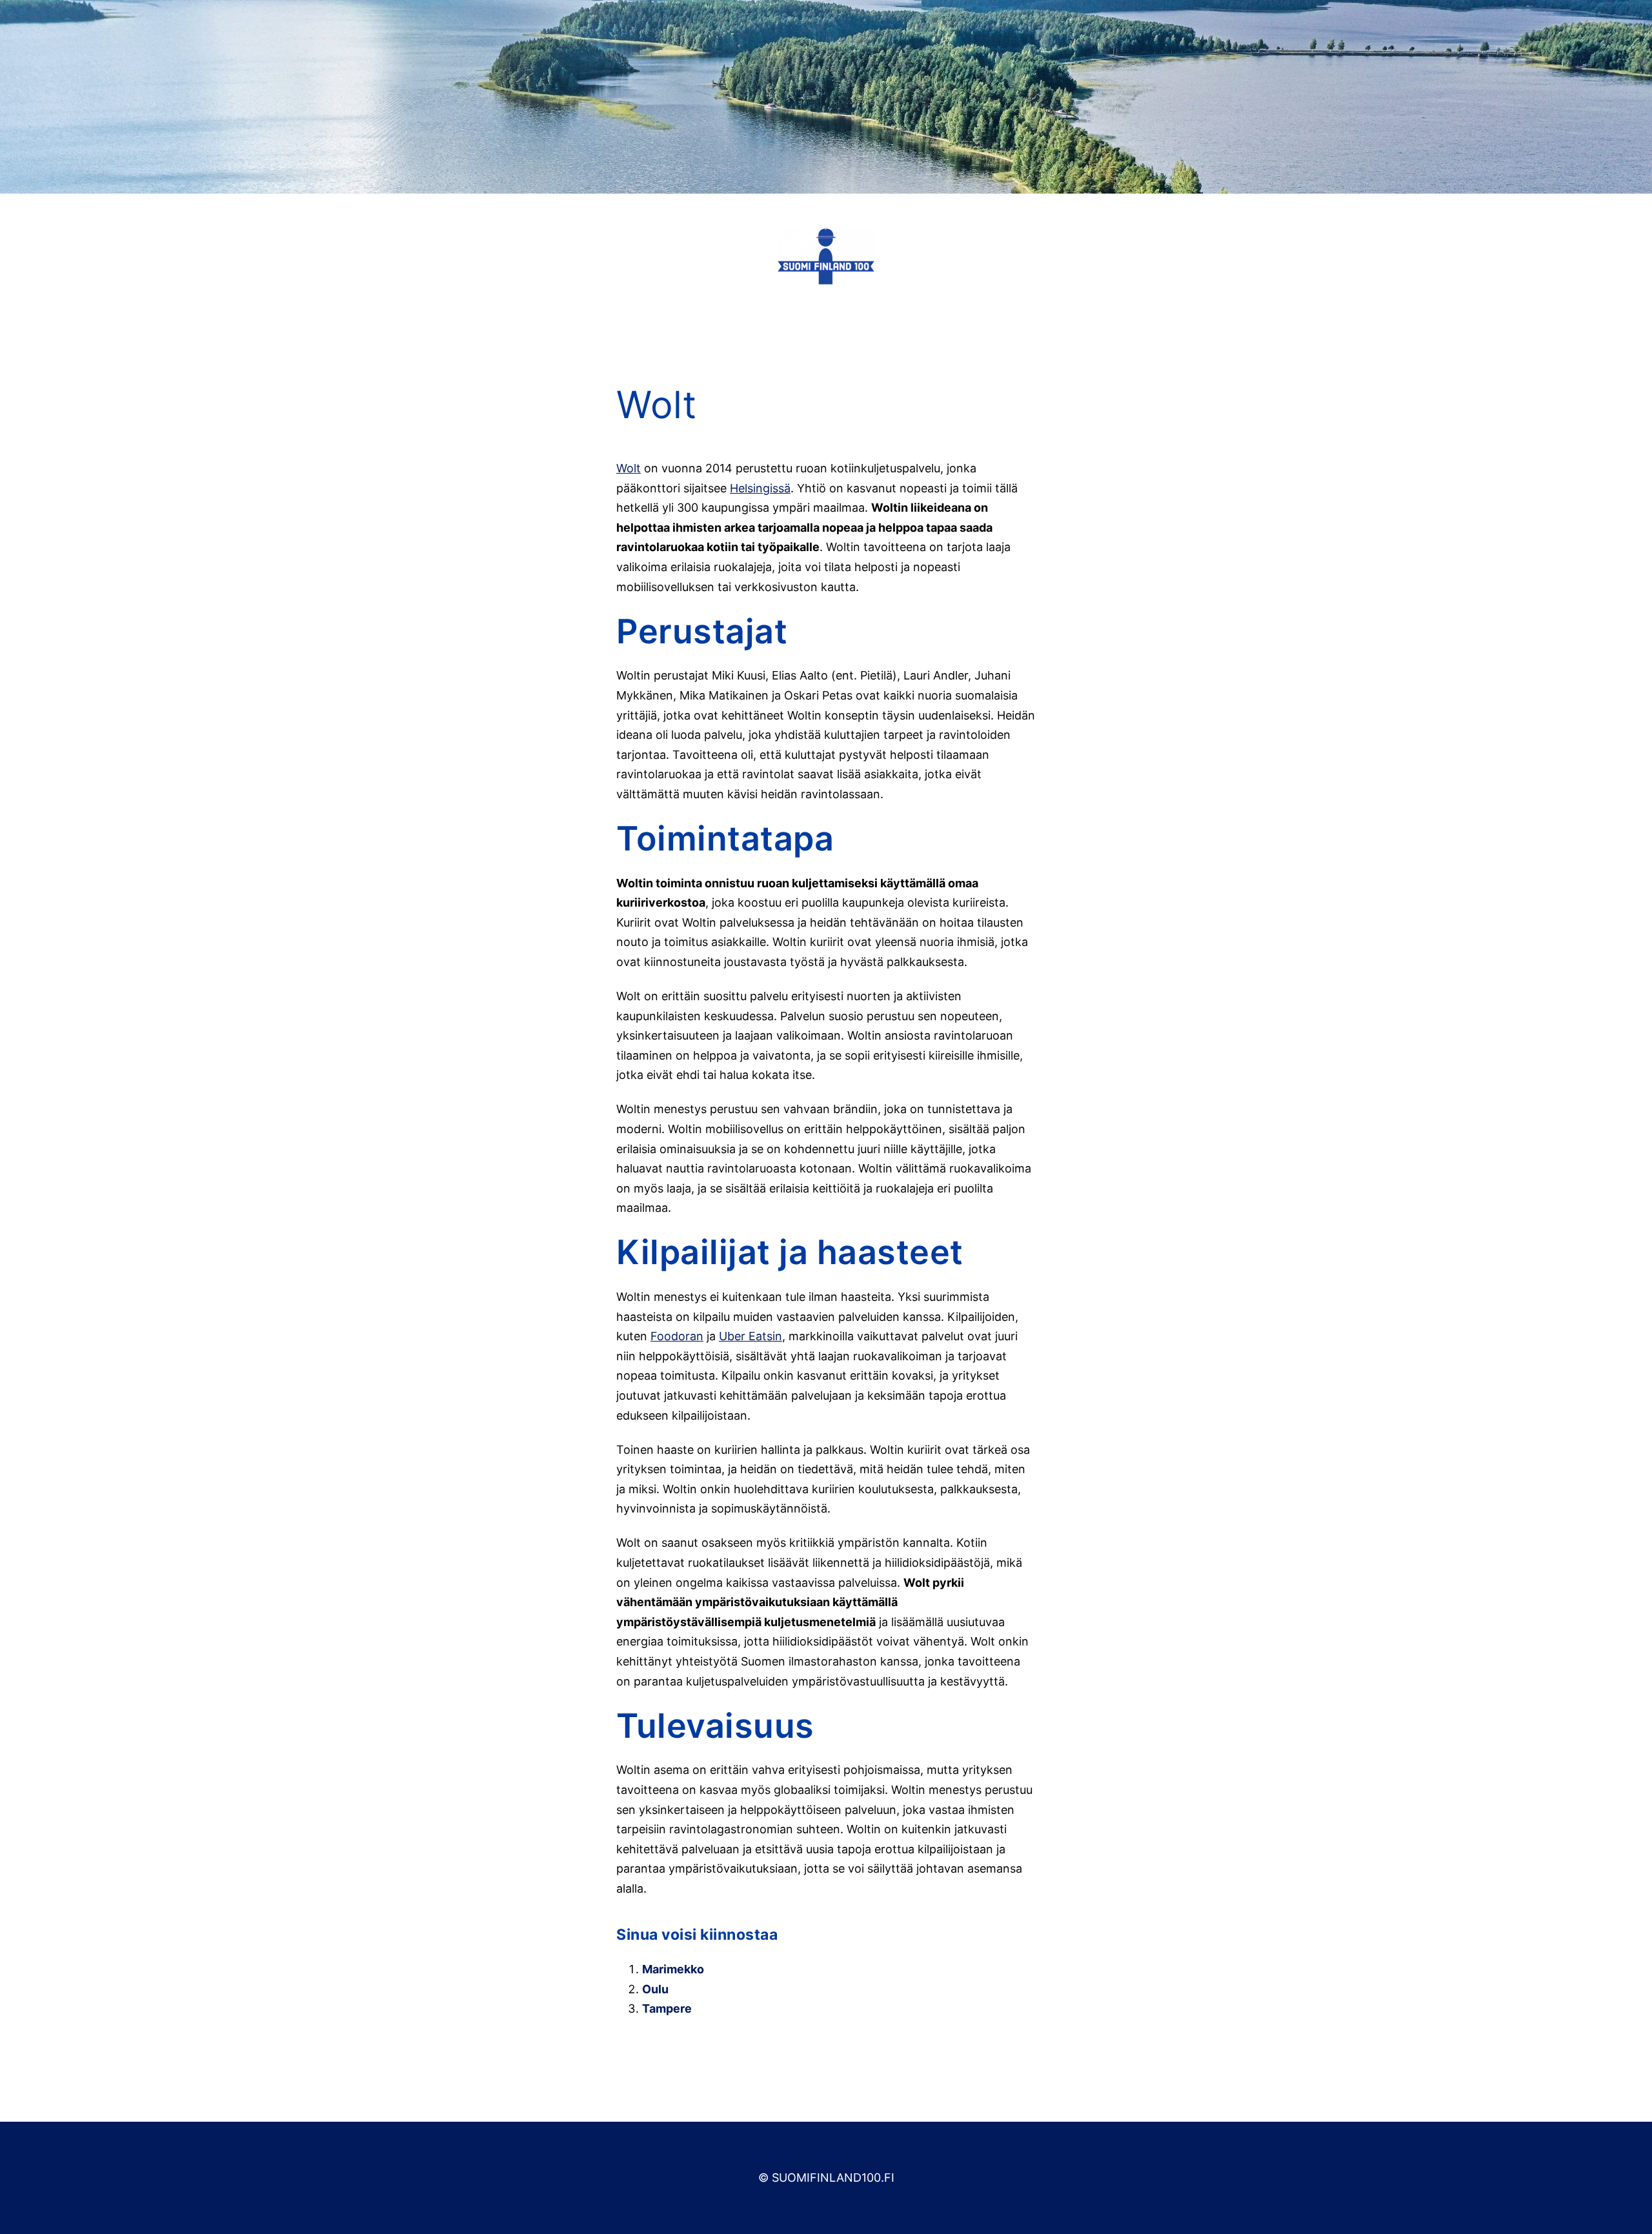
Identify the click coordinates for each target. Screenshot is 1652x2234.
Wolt (629, 468)
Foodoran (677, 1336)
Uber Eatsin (750, 1336)
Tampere (667, 2008)
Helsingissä (760, 488)
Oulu (655, 1989)
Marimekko (673, 1969)
